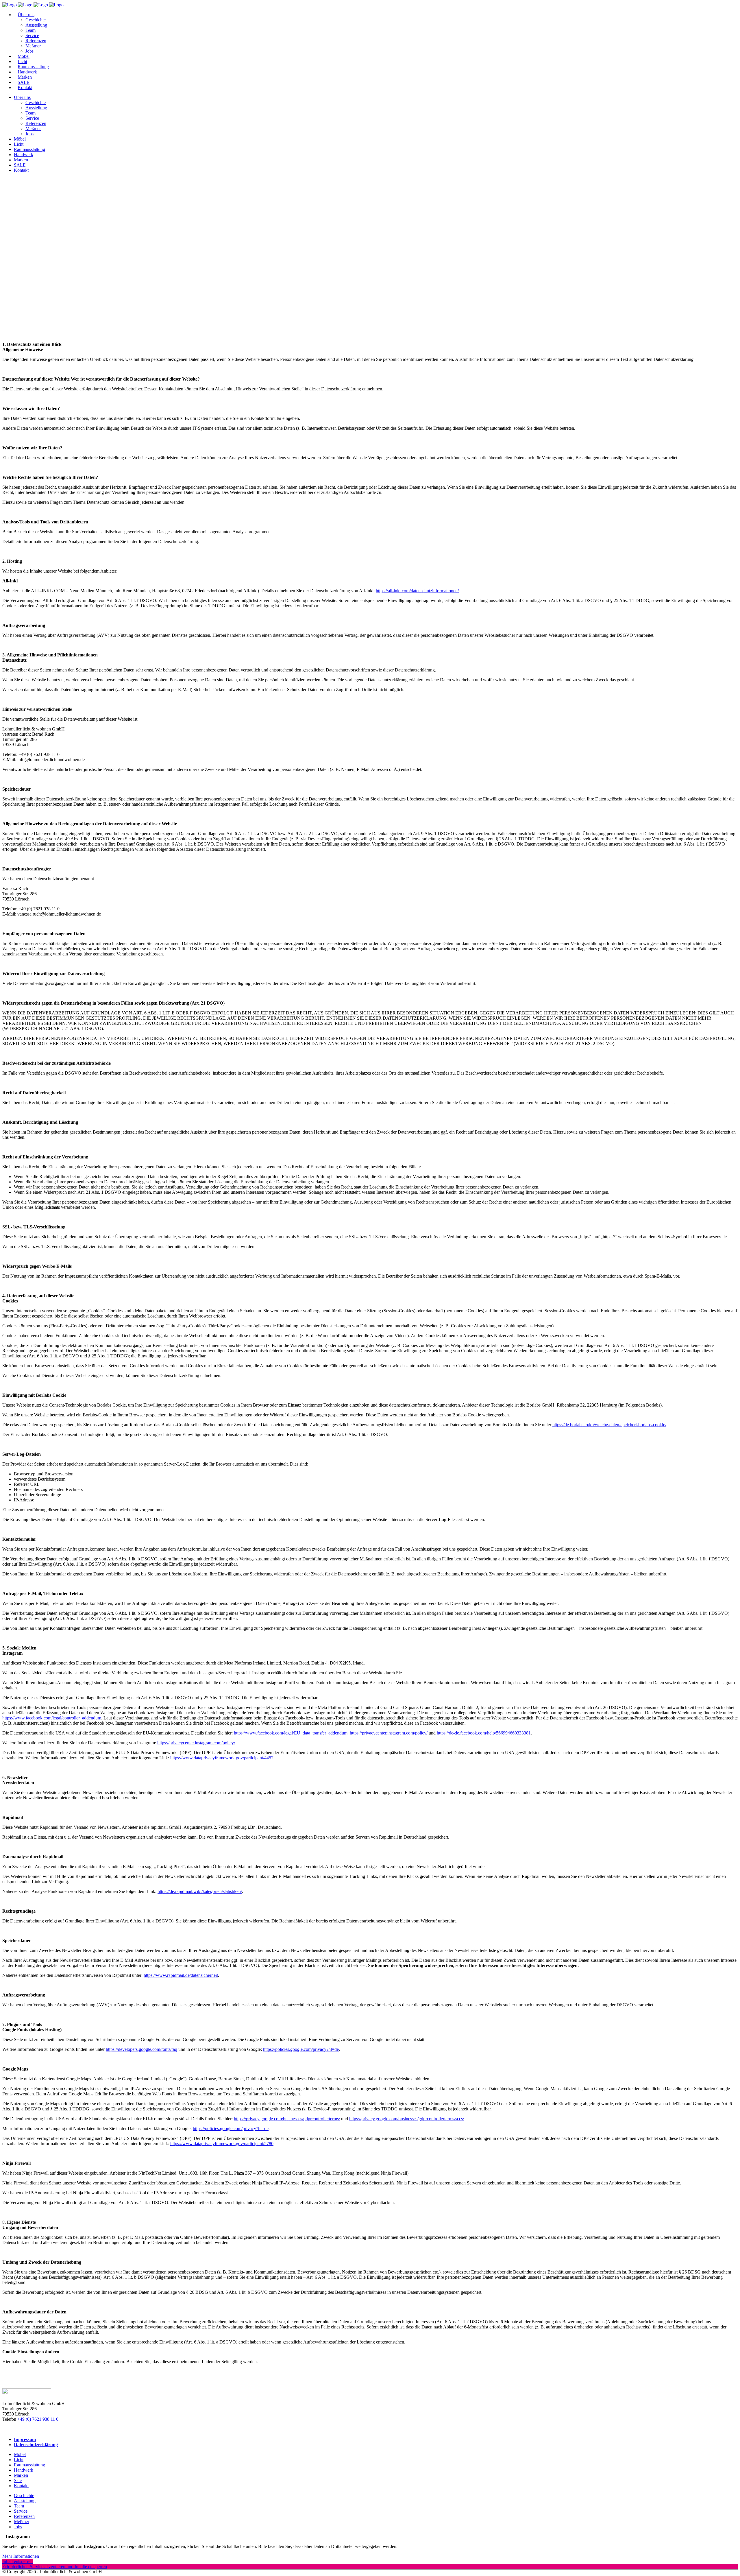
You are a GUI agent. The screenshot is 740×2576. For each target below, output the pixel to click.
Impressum (25, 2439)
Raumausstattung (29, 2465)
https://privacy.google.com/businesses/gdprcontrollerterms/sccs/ (407, 2119)
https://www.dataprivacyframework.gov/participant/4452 (222, 1758)
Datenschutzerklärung (36, 2445)
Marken (21, 2475)
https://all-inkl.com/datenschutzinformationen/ (417, 591)
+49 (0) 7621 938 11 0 (38, 2419)
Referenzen (24, 2516)
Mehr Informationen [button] (21, 2556)
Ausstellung (25, 2501)
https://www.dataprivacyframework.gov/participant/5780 (222, 2144)
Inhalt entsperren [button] (17, 2561)
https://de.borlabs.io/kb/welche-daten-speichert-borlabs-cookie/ (609, 1425)
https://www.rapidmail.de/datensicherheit (181, 1975)
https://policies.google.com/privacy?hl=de (301, 2049)
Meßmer (22, 2521)
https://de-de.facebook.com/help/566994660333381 (484, 1733)
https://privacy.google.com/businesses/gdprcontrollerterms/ (287, 2119)
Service (21, 2511)
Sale (18, 2480)
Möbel (20, 2454)
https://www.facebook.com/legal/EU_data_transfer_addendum (291, 1733)
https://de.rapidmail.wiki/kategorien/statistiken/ (200, 1891)
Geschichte (24, 2495)
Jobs (18, 2527)
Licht (19, 2460)
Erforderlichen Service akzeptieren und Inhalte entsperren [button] (55, 2567)
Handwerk (24, 2470)
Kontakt (21, 2486)
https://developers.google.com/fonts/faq (141, 2049)
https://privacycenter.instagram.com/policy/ (389, 1733)
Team (19, 2506)
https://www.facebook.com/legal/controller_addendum (52, 1718)
